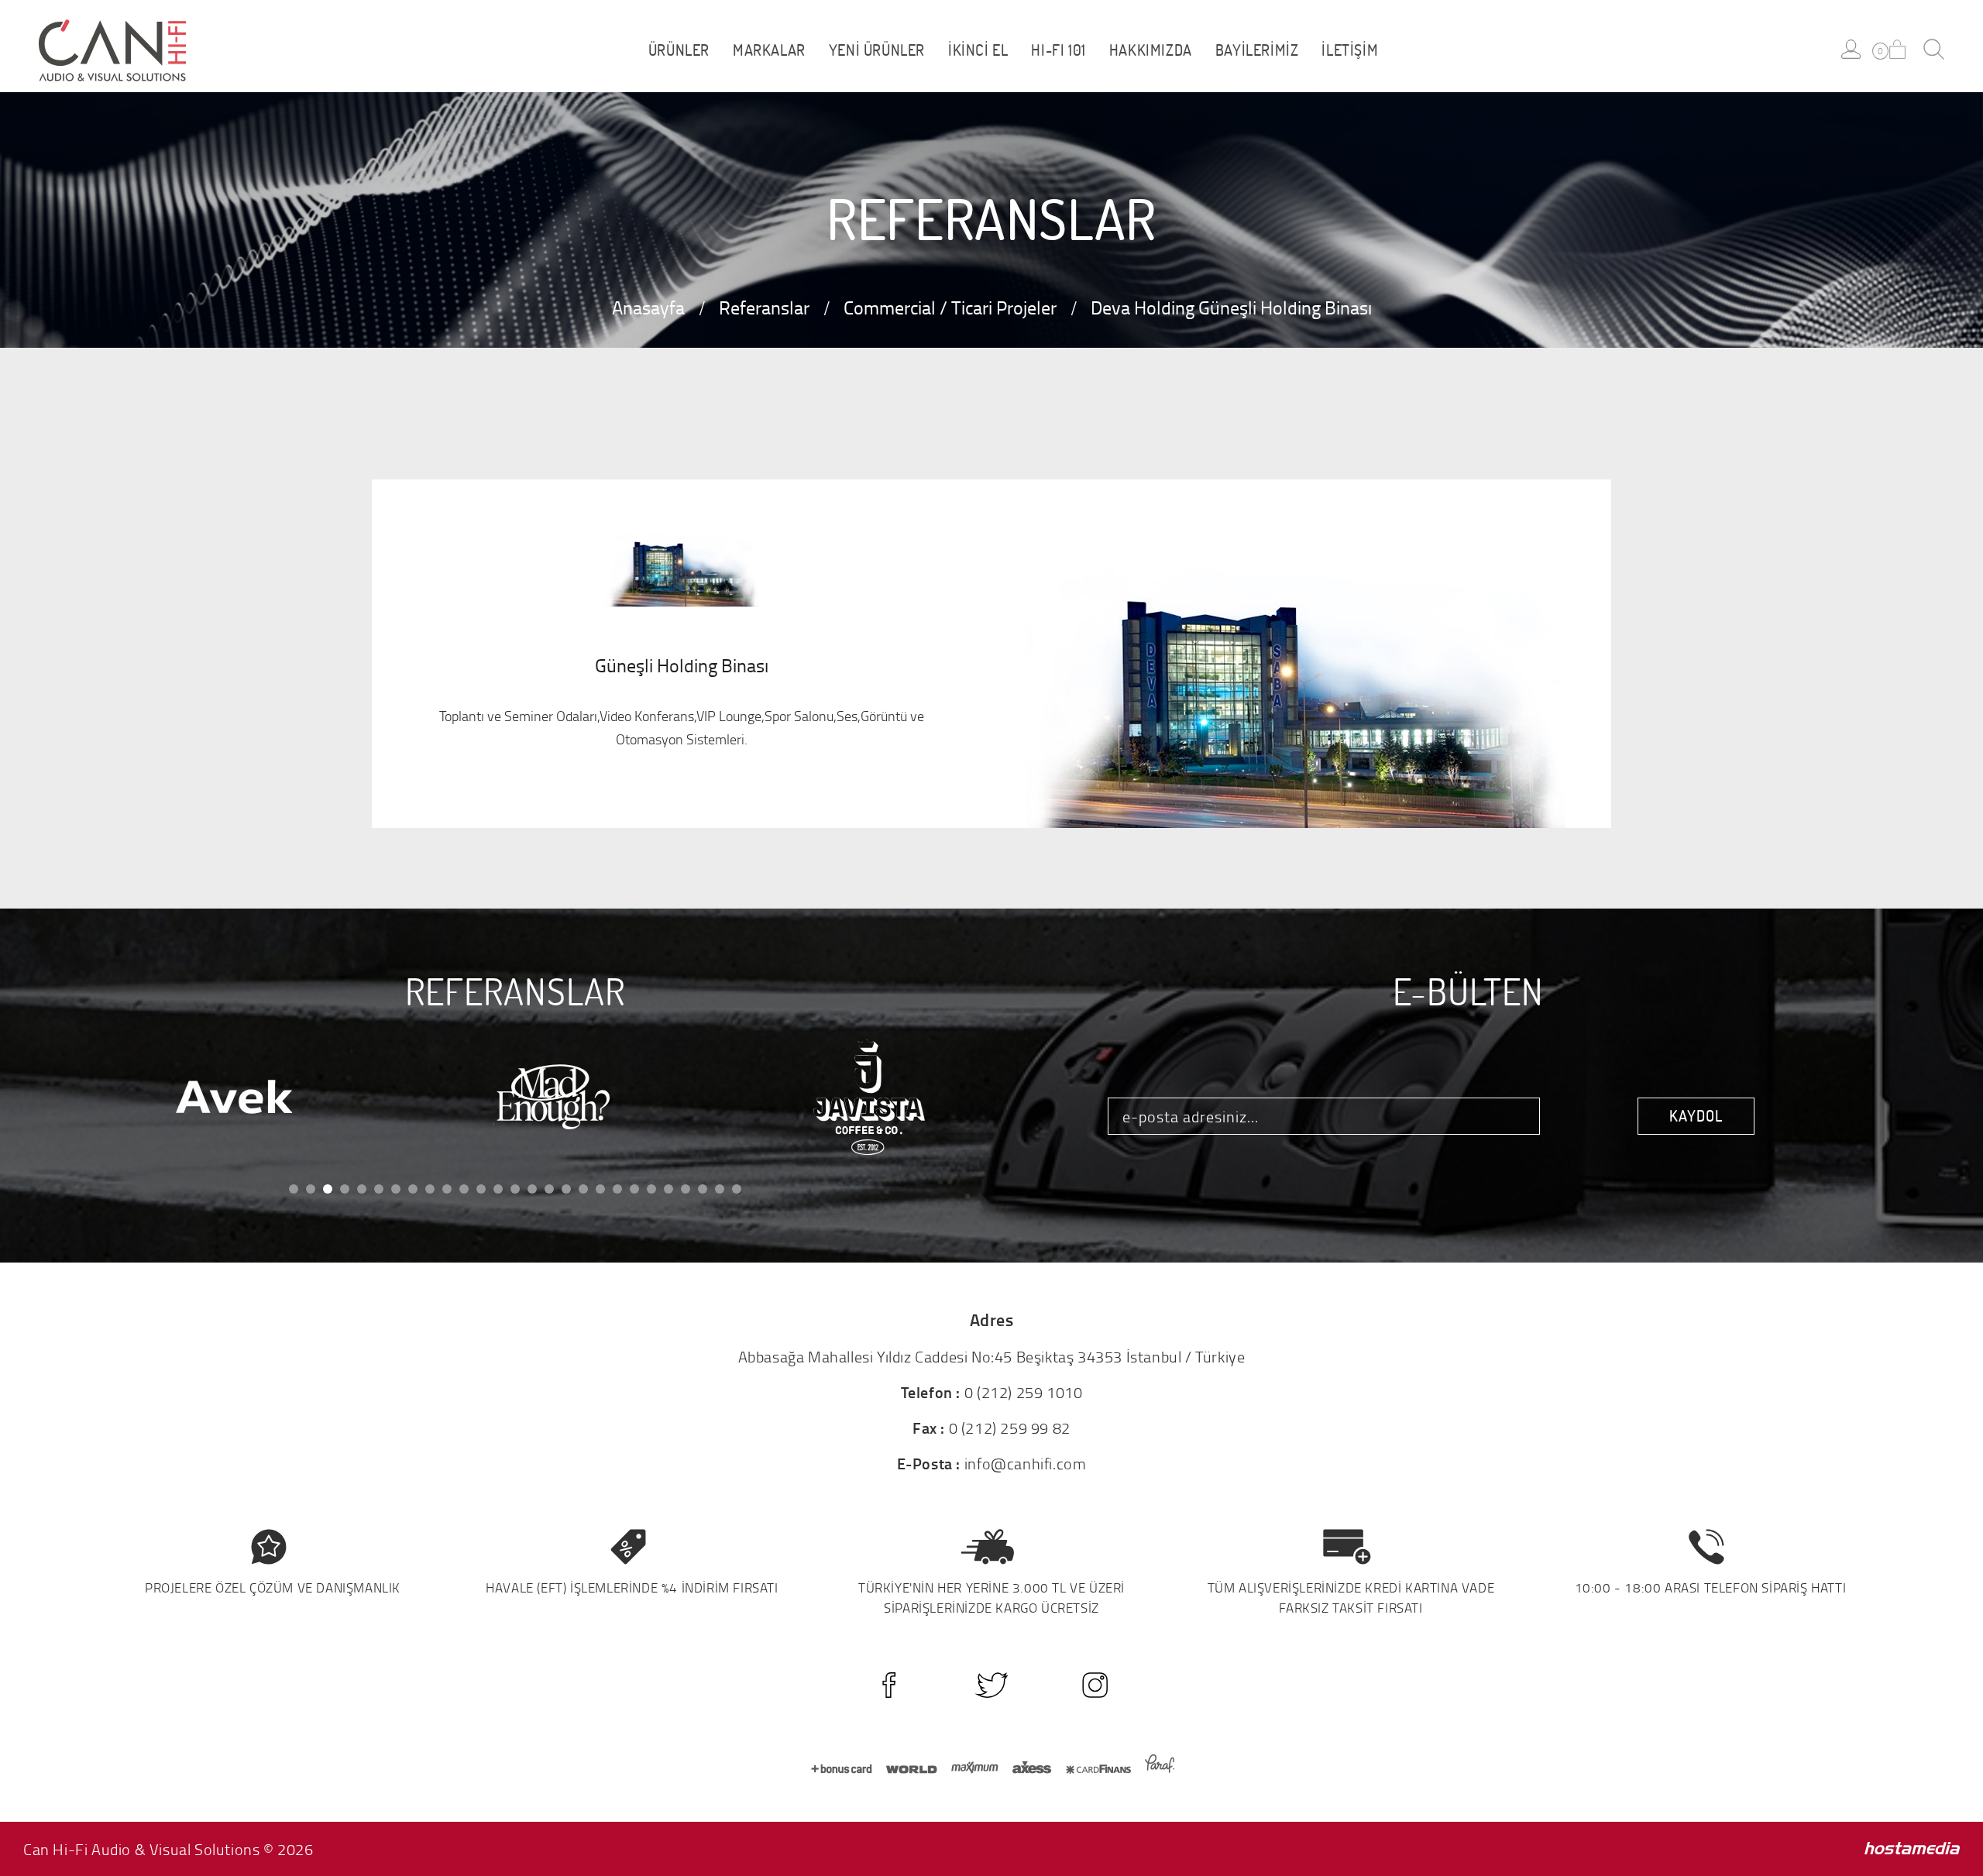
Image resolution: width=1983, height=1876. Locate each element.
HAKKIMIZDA (1151, 50)
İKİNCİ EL (978, 50)
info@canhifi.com (1026, 1463)
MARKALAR (769, 50)
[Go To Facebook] (889, 1685)
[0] (1897, 49)
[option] (198, 1098)
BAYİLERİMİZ (1257, 50)
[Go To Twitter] (992, 1685)
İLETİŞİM (1350, 50)
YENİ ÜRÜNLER (877, 50)
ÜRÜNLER (679, 50)
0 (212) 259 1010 (1024, 1392)
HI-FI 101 (1058, 50)
